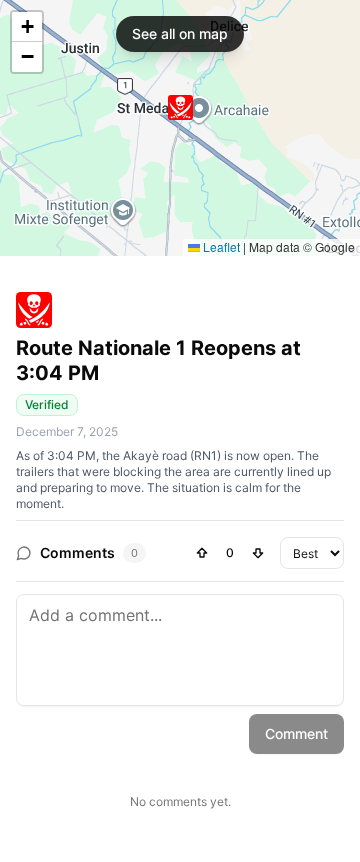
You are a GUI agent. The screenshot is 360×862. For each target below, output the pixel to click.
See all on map (180, 33)
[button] (180, 107)
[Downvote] (258, 553)
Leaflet (220, 246)
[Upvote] (202, 553)
